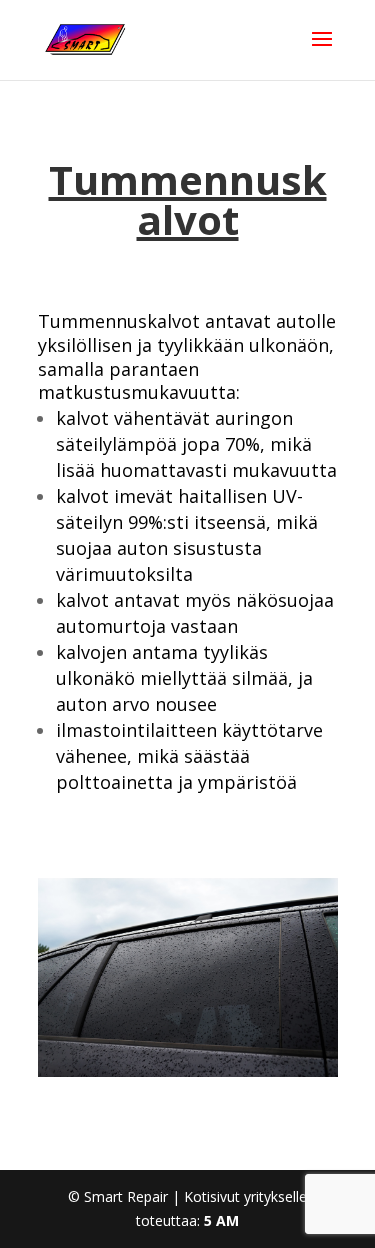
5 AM (221, 1220)
